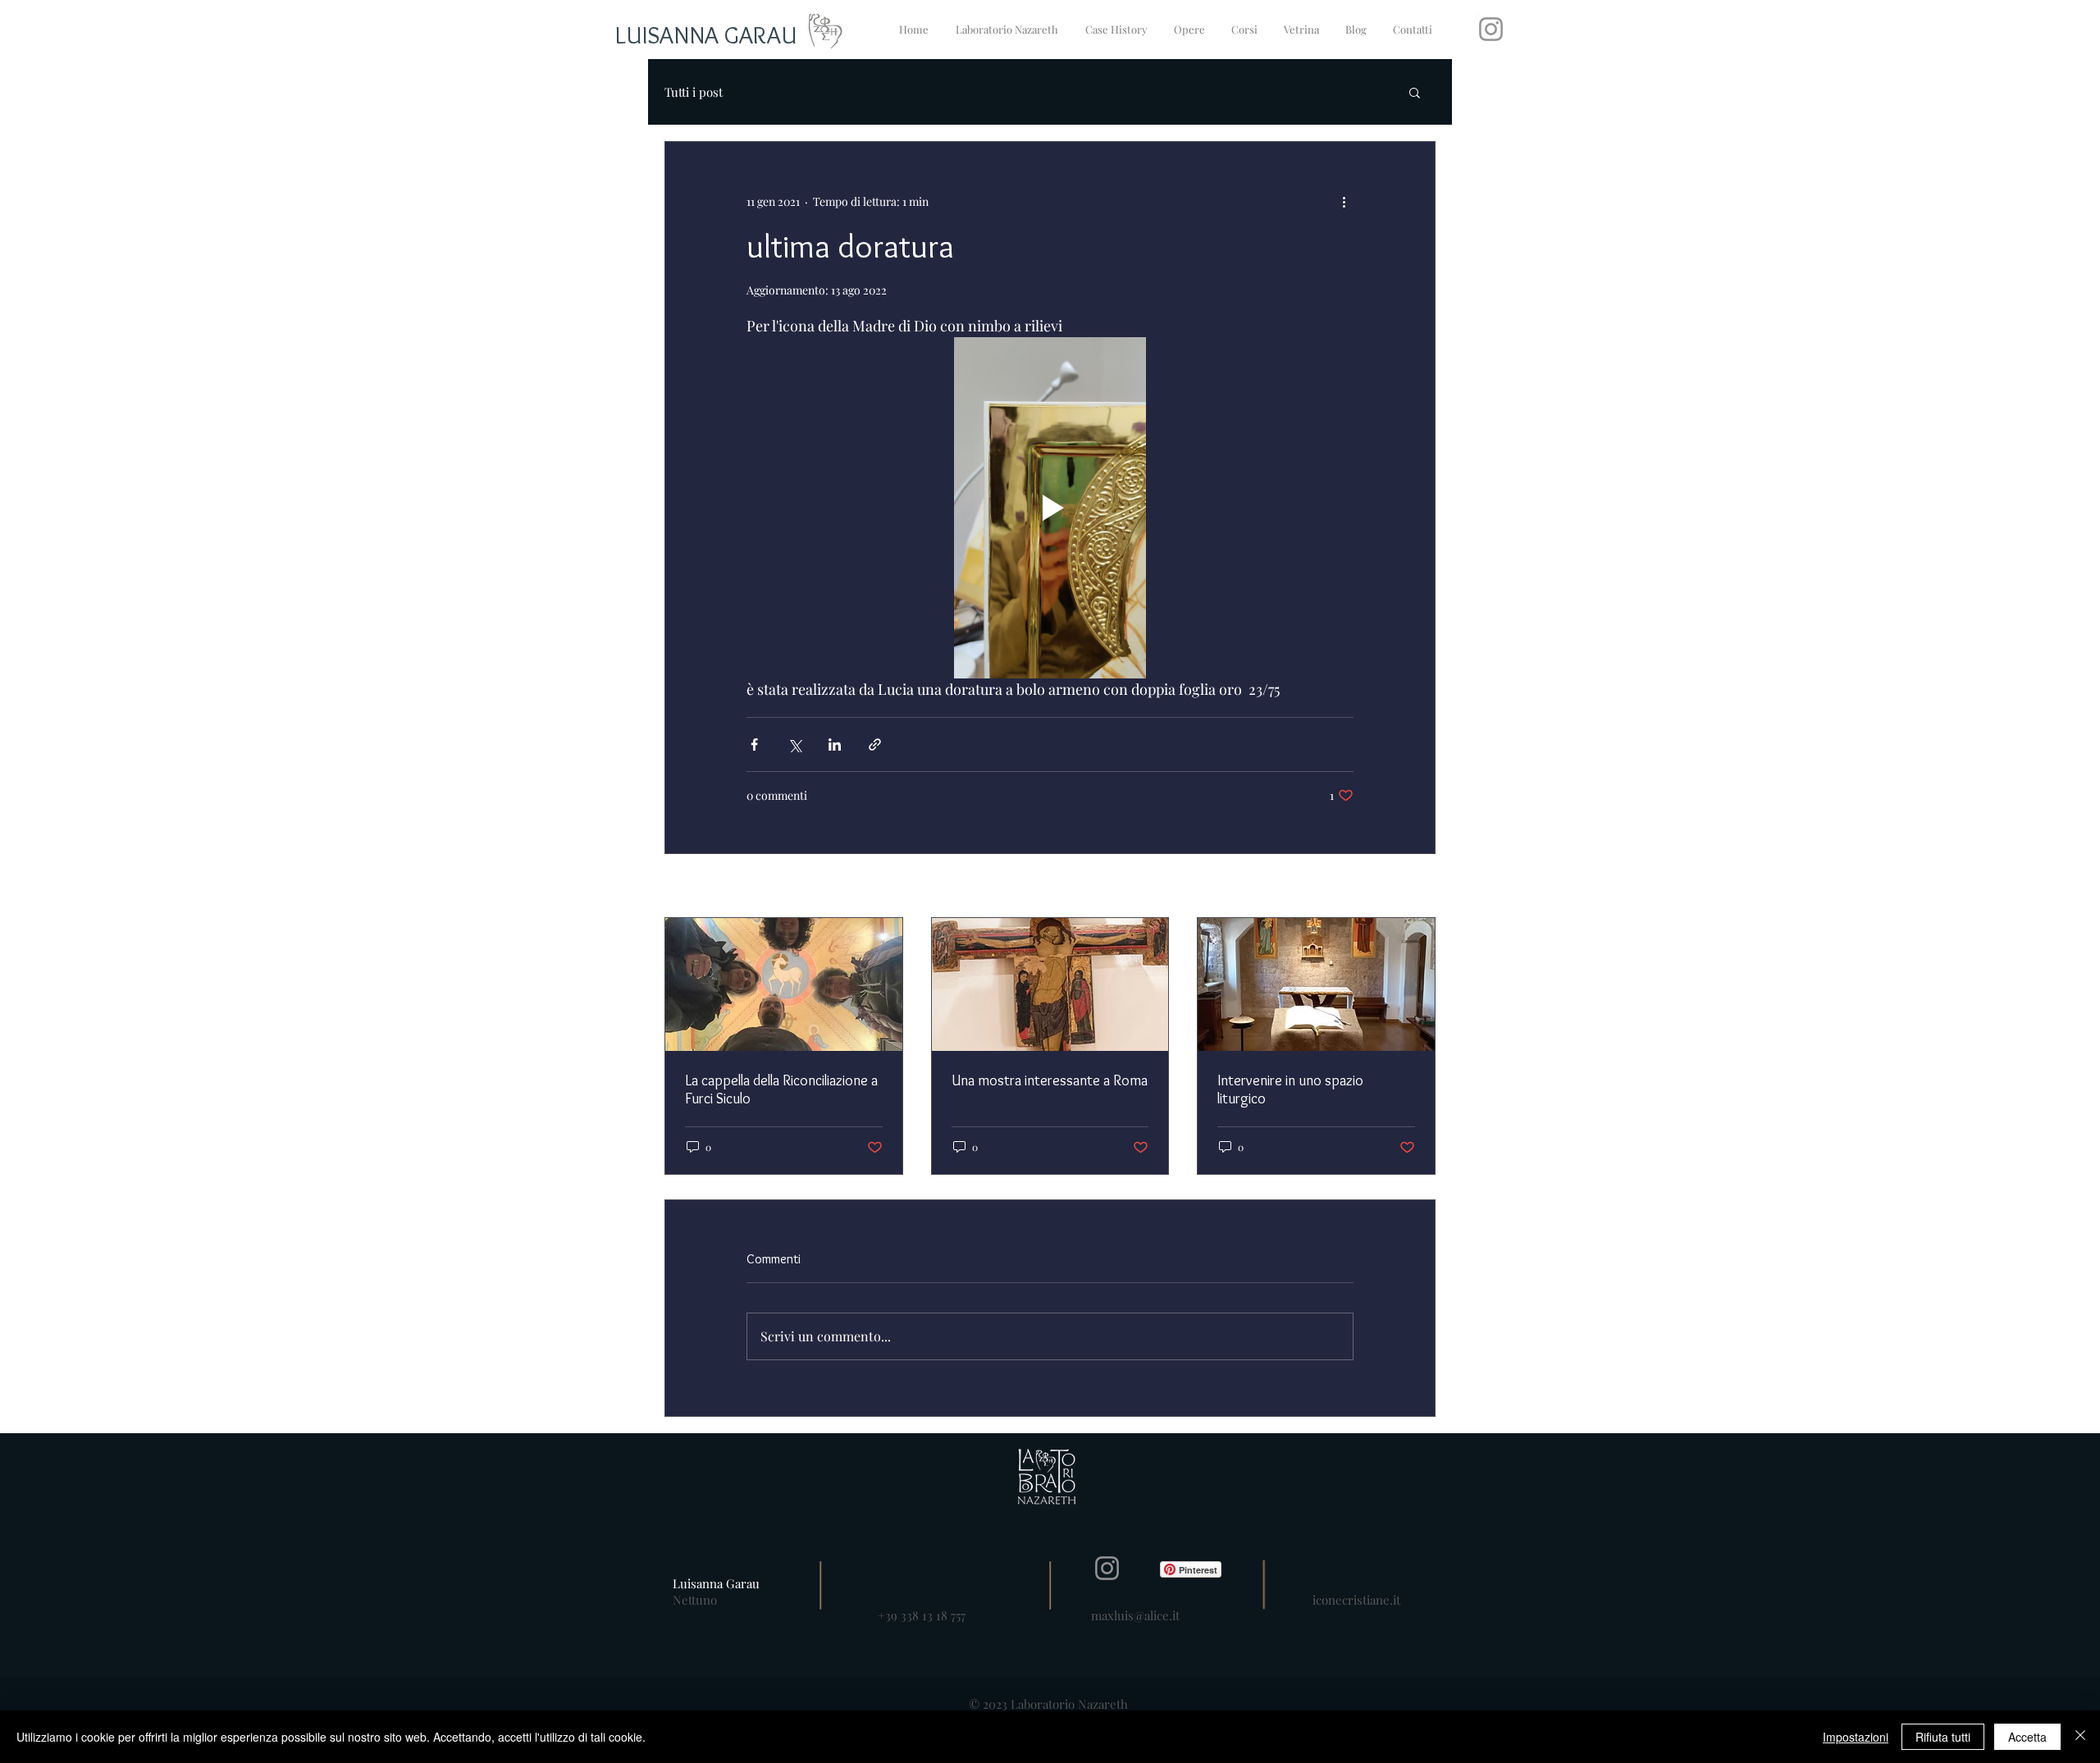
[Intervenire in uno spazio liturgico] (1316, 984)
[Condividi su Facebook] (754, 744)
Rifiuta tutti (1943, 1737)
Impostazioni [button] (1856, 1737)
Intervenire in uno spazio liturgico (1290, 1089)
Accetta (2027, 1737)
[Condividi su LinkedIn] (835, 744)
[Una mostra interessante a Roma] (1050, 984)
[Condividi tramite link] (875, 744)
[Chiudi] (2080, 1737)
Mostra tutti (1406, 887)
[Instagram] (1491, 29)
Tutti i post (694, 92)
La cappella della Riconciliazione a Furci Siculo (781, 1089)
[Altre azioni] (1344, 201)
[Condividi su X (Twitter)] (794, 744)
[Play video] (1050, 508)
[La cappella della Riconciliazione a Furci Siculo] (784, 984)
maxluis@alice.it (1135, 1615)
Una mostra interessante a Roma (1050, 1080)
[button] (1415, 92)
